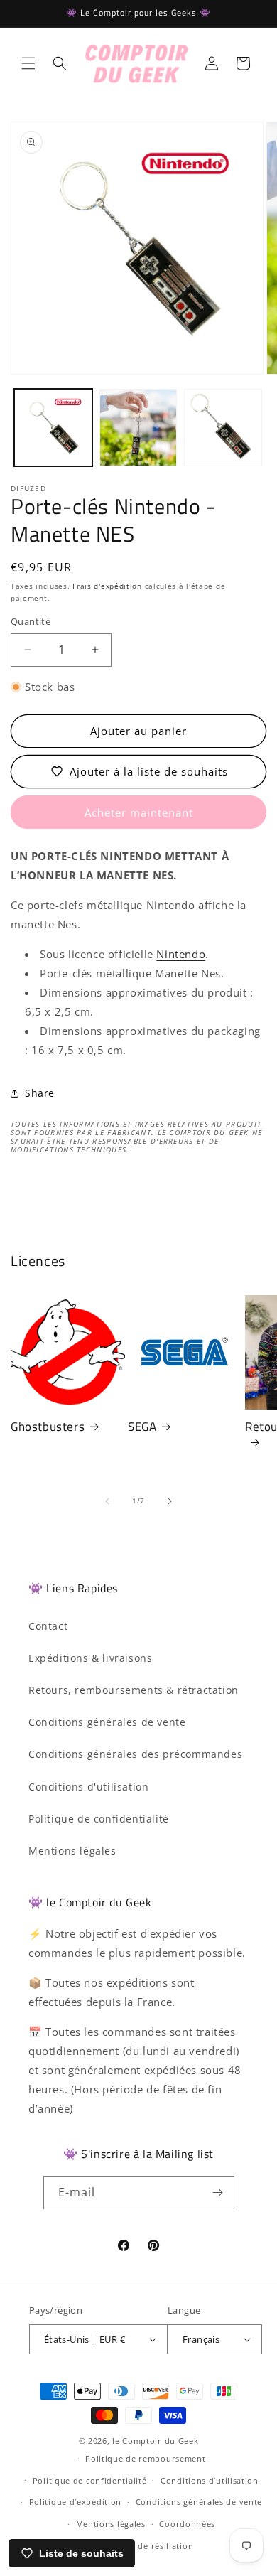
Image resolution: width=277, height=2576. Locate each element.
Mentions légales (72, 1851)
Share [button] (40, 1093)
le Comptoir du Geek (155, 2441)
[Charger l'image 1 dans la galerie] (53, 428)
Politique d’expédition (75, 2502)
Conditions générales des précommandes (135, 1754)
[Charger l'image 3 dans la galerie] (223, 428)
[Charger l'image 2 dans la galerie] (138, 428)
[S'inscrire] (218, 2193)
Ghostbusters (48, 1427)
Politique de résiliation (145, 2546)
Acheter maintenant (139, 812)
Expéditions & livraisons (90, 1658)
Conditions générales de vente (107, 1722)
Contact (48, 1626)
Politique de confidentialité (99, 1819)
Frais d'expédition (107, 586)
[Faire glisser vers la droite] (170, 1501)
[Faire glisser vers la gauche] (107, 1501)
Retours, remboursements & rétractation (134, 1690)
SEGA (142, 1427)
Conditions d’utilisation (210, 2480)
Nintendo (181, 954)
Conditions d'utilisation (88, 1787)
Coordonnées (187, 2524)
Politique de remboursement (145, 2458)
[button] (28, 63)
